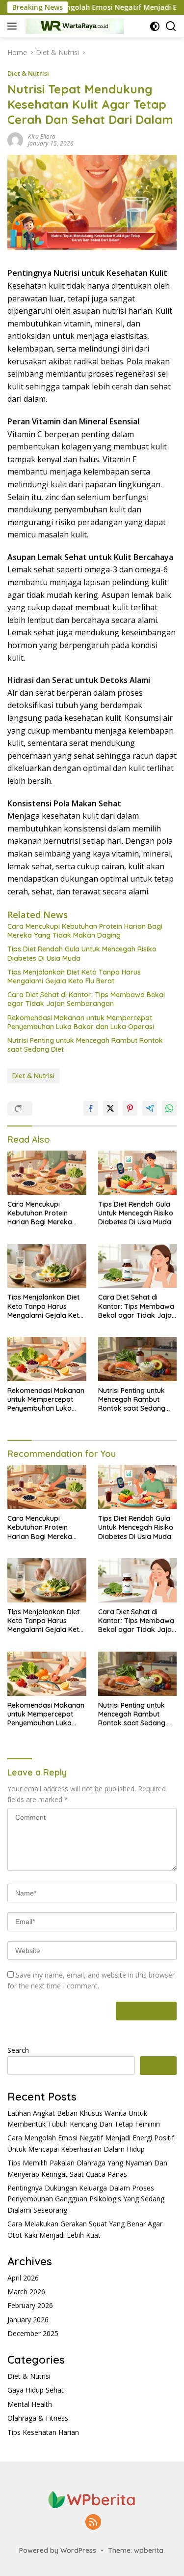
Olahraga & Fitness (38, 2418)
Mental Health (30, 2404)
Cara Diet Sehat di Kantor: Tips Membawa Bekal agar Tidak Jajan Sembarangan (86, 999)
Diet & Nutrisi (28, 73)
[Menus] (14, 26)
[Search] (171, 26)
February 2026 (30, 2305)
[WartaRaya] (73, 26)
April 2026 (23, 2278)
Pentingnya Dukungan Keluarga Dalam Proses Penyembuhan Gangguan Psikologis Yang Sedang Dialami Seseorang (86, 2199)
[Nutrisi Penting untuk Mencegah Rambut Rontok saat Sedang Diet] (138, 1359)
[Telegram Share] (150, 1108)
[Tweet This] (110, 1108)
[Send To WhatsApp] (169, 1108)
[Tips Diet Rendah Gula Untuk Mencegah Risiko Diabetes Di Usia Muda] (138, 1173)
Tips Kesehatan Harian (43, 2432)
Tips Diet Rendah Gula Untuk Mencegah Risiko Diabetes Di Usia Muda (82, 953)
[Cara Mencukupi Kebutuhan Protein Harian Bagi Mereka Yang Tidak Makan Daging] (47, 1173)
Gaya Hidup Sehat (36, 2390)
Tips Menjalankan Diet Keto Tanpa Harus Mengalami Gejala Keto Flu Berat (74, 977)
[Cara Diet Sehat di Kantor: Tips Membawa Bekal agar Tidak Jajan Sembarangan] (138, 1266)
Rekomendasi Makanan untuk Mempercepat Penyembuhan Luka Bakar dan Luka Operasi (81, 1022)
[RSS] (93, 2523)
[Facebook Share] (91, 1108)
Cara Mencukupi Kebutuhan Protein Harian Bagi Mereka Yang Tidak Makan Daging (85, 931)
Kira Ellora (42, 136)
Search (18, 2050)
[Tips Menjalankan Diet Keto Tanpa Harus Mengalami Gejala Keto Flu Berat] (47, 1266)
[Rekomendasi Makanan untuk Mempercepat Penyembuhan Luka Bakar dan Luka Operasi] (47, 1359)
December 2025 (33, 2333)
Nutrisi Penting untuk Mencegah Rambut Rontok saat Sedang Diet (85, 1045)
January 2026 (28, 2320)
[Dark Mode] (155, 26)
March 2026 (26, 2292)
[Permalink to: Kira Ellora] (15, 139)
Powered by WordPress (58, 2550)
